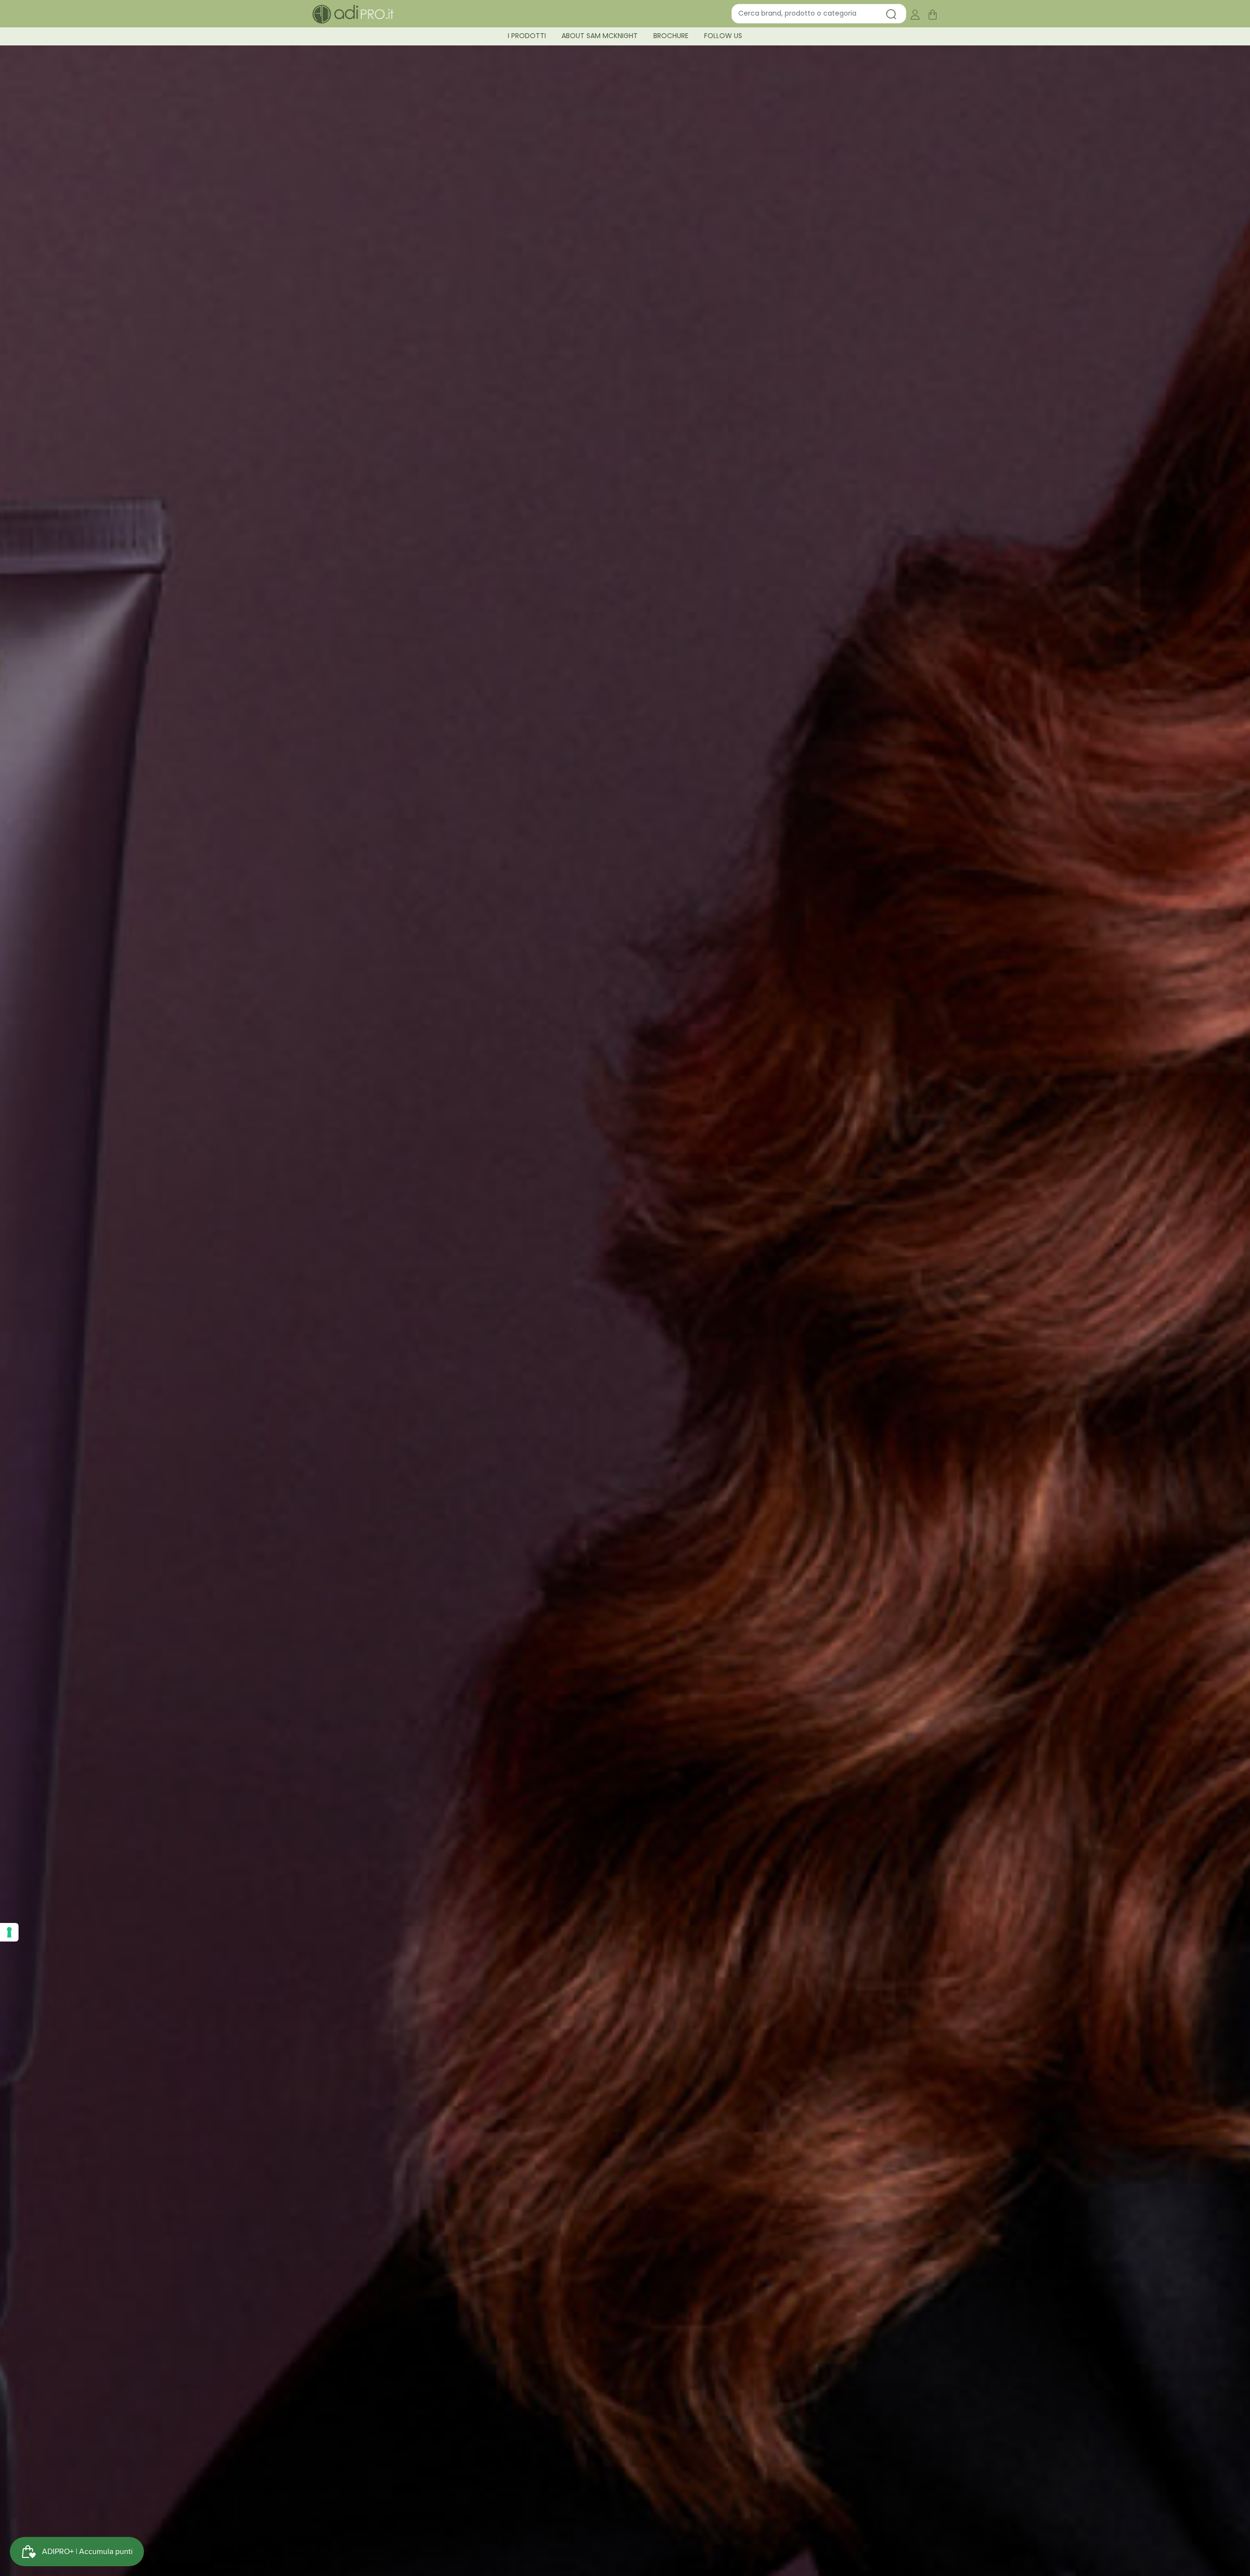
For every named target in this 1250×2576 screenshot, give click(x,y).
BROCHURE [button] (671, 36)
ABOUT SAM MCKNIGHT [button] (600, 36)
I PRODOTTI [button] (527, 36)
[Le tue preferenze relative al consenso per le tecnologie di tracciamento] (9, 1932)
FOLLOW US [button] (723, 36)
